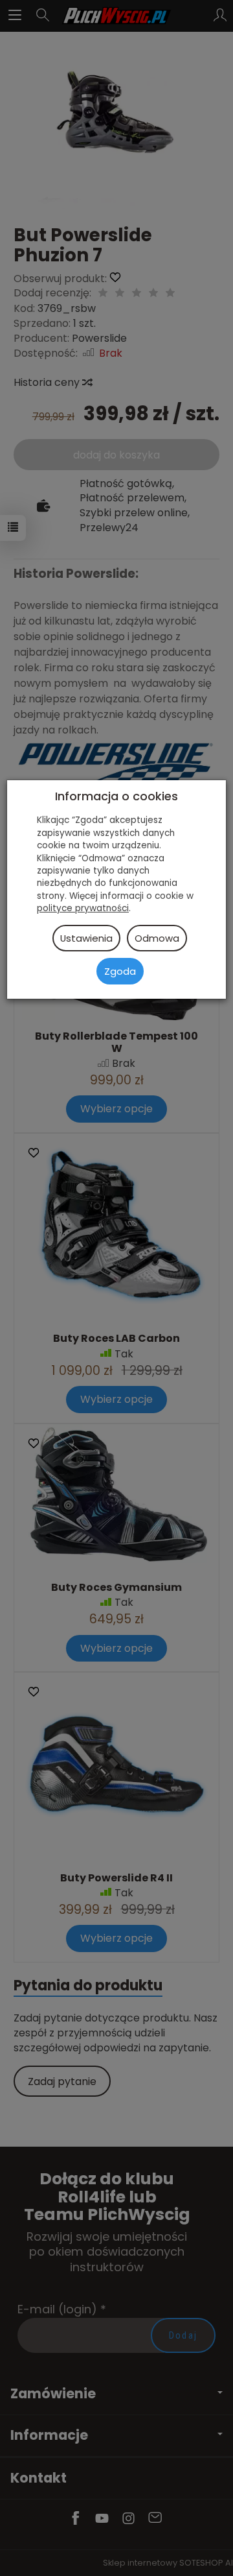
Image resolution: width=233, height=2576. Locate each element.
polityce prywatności (83, 908)
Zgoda (120, 971)
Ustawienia (86, 938)
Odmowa (157, 938)
